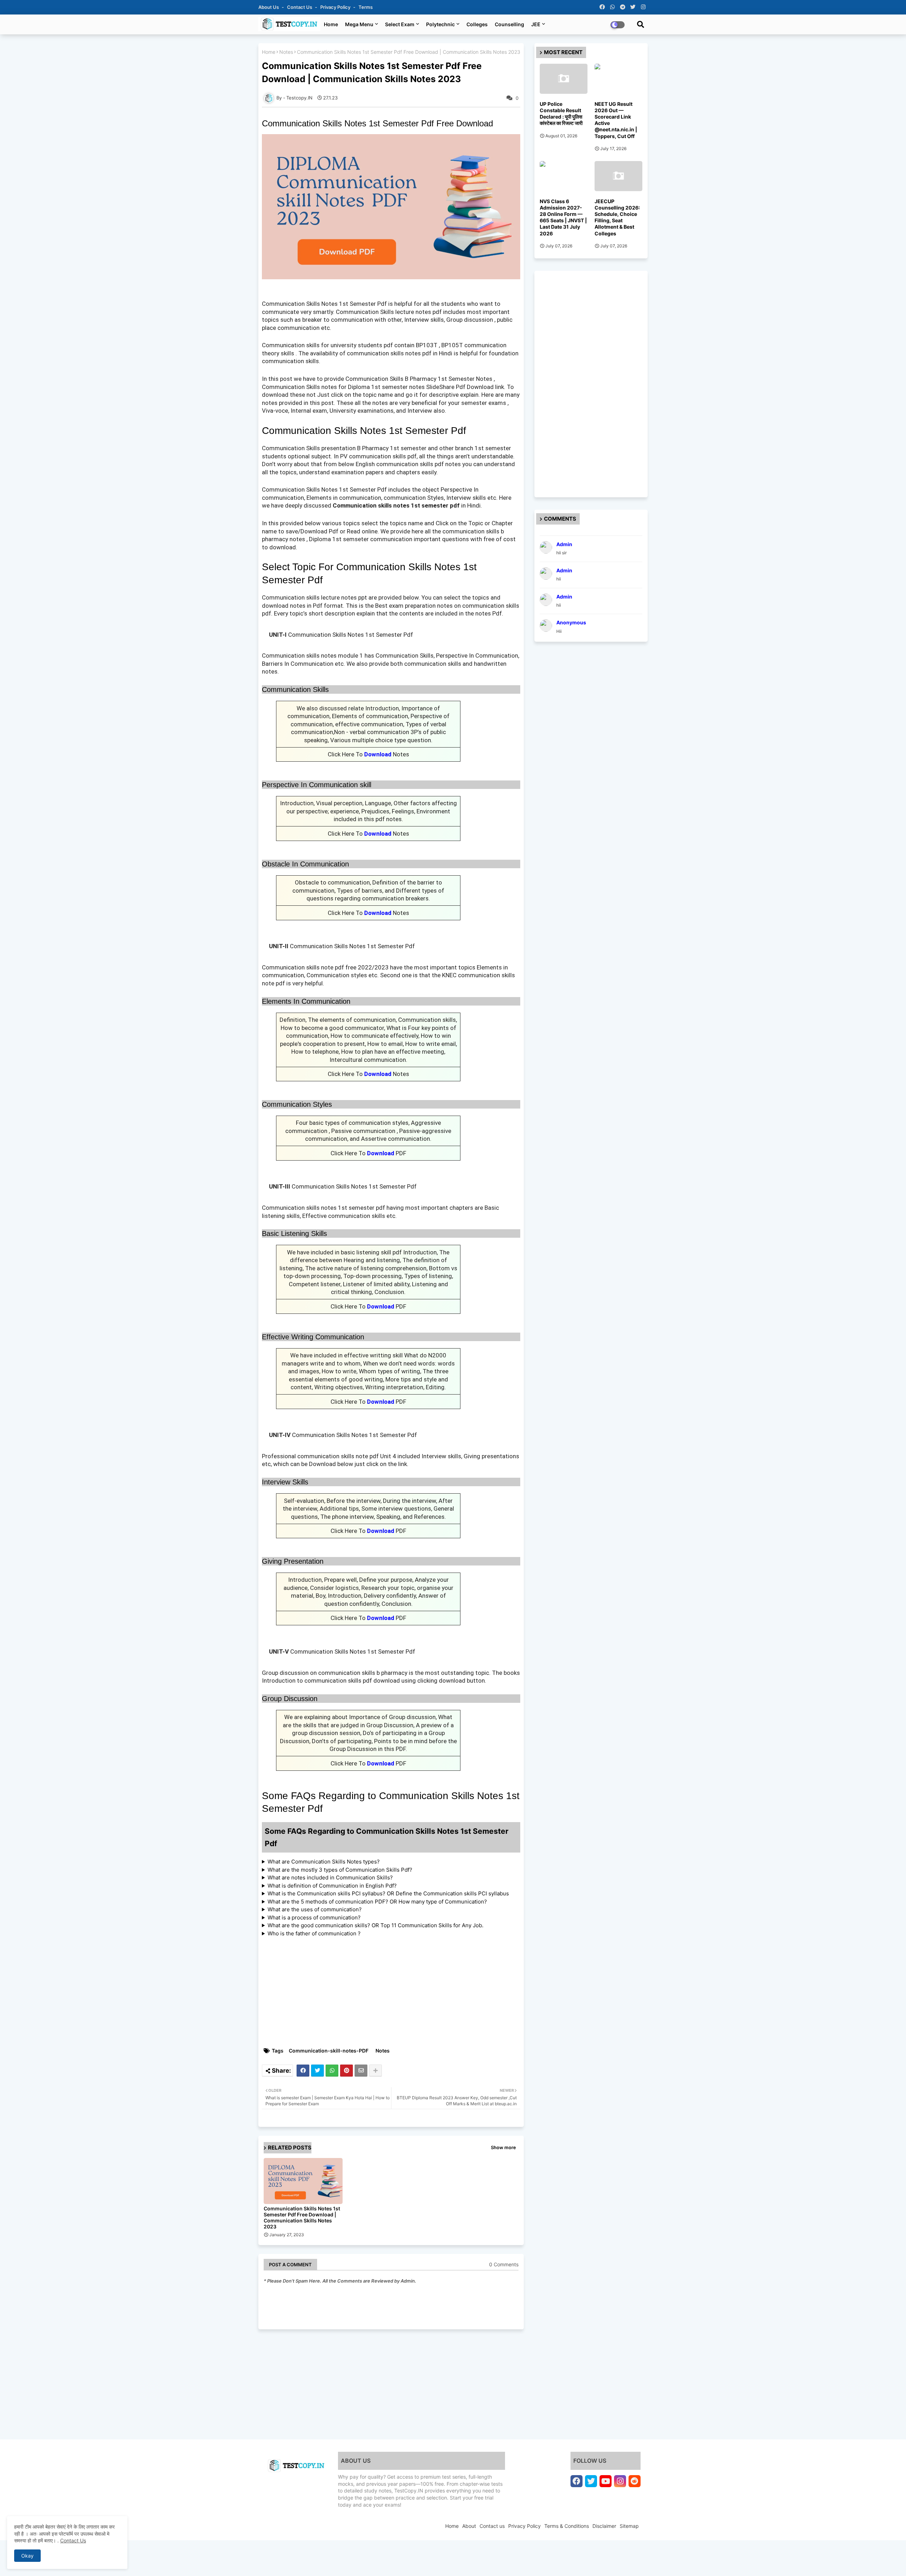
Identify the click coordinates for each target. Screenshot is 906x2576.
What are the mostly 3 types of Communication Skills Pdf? (340, 1870)
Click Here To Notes (368, 754)
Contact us (300, 7)
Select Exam (400, 24)
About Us (269, 7)
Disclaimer (604, 2526)
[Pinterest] (346, 2071)
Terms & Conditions (567, 2526)
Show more (503, 2147)
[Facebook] (303, 2071)
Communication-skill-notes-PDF (329, 2051)
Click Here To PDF (368, 1153)
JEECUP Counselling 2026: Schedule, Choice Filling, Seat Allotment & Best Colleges (617, 217)
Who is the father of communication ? (314, 1933)
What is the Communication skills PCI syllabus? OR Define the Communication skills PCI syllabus (388, 1893)
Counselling (509, 24)
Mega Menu (359, 24)
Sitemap (629, 2526)
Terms (366, 7)
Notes (286, 52)
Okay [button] (27, 2556)
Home (331, 24)
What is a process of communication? (314, 1917)
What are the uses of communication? (315, 1909)
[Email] (361, 2071)
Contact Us (73, 2540)
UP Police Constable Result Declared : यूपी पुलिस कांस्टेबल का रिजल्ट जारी (561, 114)
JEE (536, 24)
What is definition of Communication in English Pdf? (332, 1886)
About (469, 2526)
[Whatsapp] (332, 2071)
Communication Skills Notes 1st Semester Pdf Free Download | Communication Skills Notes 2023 (302, 2217)
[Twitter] (317, 2071)
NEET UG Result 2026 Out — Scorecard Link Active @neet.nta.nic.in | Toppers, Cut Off (616, 120)
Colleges (477, 24)
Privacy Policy (336, 7)
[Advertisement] (395, 1992)
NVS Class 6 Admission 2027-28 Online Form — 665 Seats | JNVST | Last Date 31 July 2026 (563, 217)
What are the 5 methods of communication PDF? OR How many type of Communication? (377, 1902)
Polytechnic (440, 24)
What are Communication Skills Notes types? (324, 1862)
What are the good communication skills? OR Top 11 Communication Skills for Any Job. (375, 1925)
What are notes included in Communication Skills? (330, 1877)
